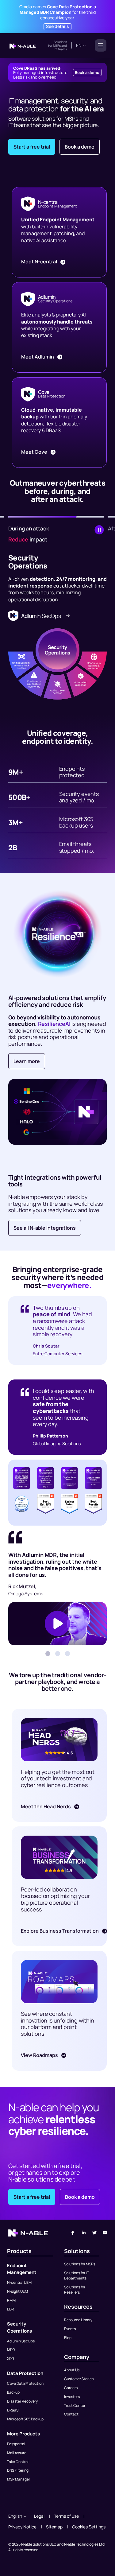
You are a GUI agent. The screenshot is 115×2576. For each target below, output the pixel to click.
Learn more (27, 1061)
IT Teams (61, 49)
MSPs (57, 45)
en (79, 45)
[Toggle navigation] (99, 45)
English (15, 2516)
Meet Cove (35, 452)
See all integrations (45, 1228)
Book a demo (87, 72)
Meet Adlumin (38, 357)
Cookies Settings (89, 2527)
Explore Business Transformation (60, 1931)
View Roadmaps (40, 2055)
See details (57, 26)
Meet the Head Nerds (46, 1806)
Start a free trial (32, 147)
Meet (39, 262)
